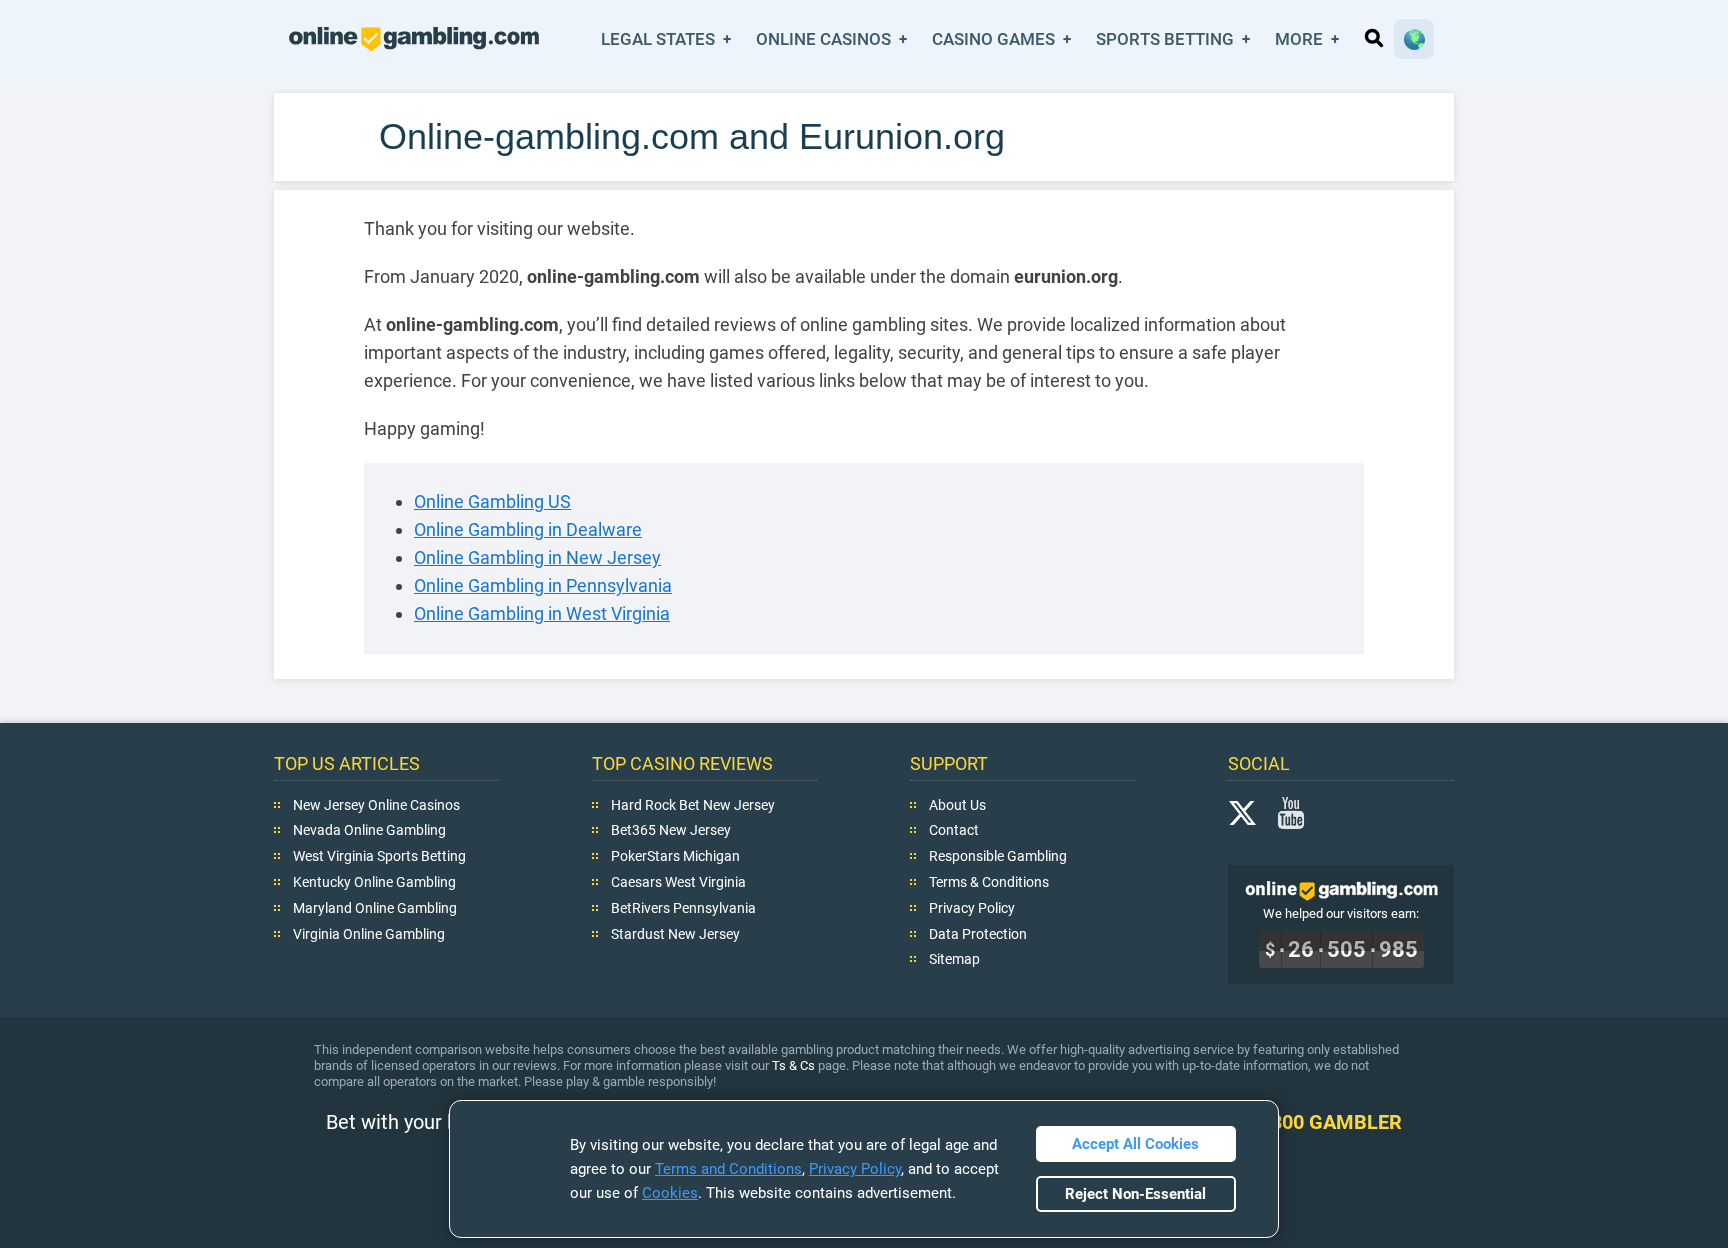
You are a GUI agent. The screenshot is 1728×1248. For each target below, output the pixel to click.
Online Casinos (823, 39)
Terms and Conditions (728, 1169)
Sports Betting (1165, 39)
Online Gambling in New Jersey (537, 557)
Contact (954, 830)
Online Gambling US (492, 501)
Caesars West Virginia (678, 882)
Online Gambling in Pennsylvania (543, 585)
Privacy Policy (972, 907)
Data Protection (978, 933)
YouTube (1291, 812)
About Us (957, 804)
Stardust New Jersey (675, 933)
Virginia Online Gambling (369, 933)
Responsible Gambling (998, 856)
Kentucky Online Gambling (374, 882)
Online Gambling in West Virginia (542, 613)
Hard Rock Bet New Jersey (693, 804)
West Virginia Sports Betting (379, 856)
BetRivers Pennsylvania (683, 907)
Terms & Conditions (989, 882)
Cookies (670, 1193)
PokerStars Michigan (675, 856)
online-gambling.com (414, 39)
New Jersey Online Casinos (376, 804)
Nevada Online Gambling (369, 830)
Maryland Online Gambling (375, 907)
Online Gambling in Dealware (528, 529)
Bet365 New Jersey (671, 830)
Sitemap (954, 959)
